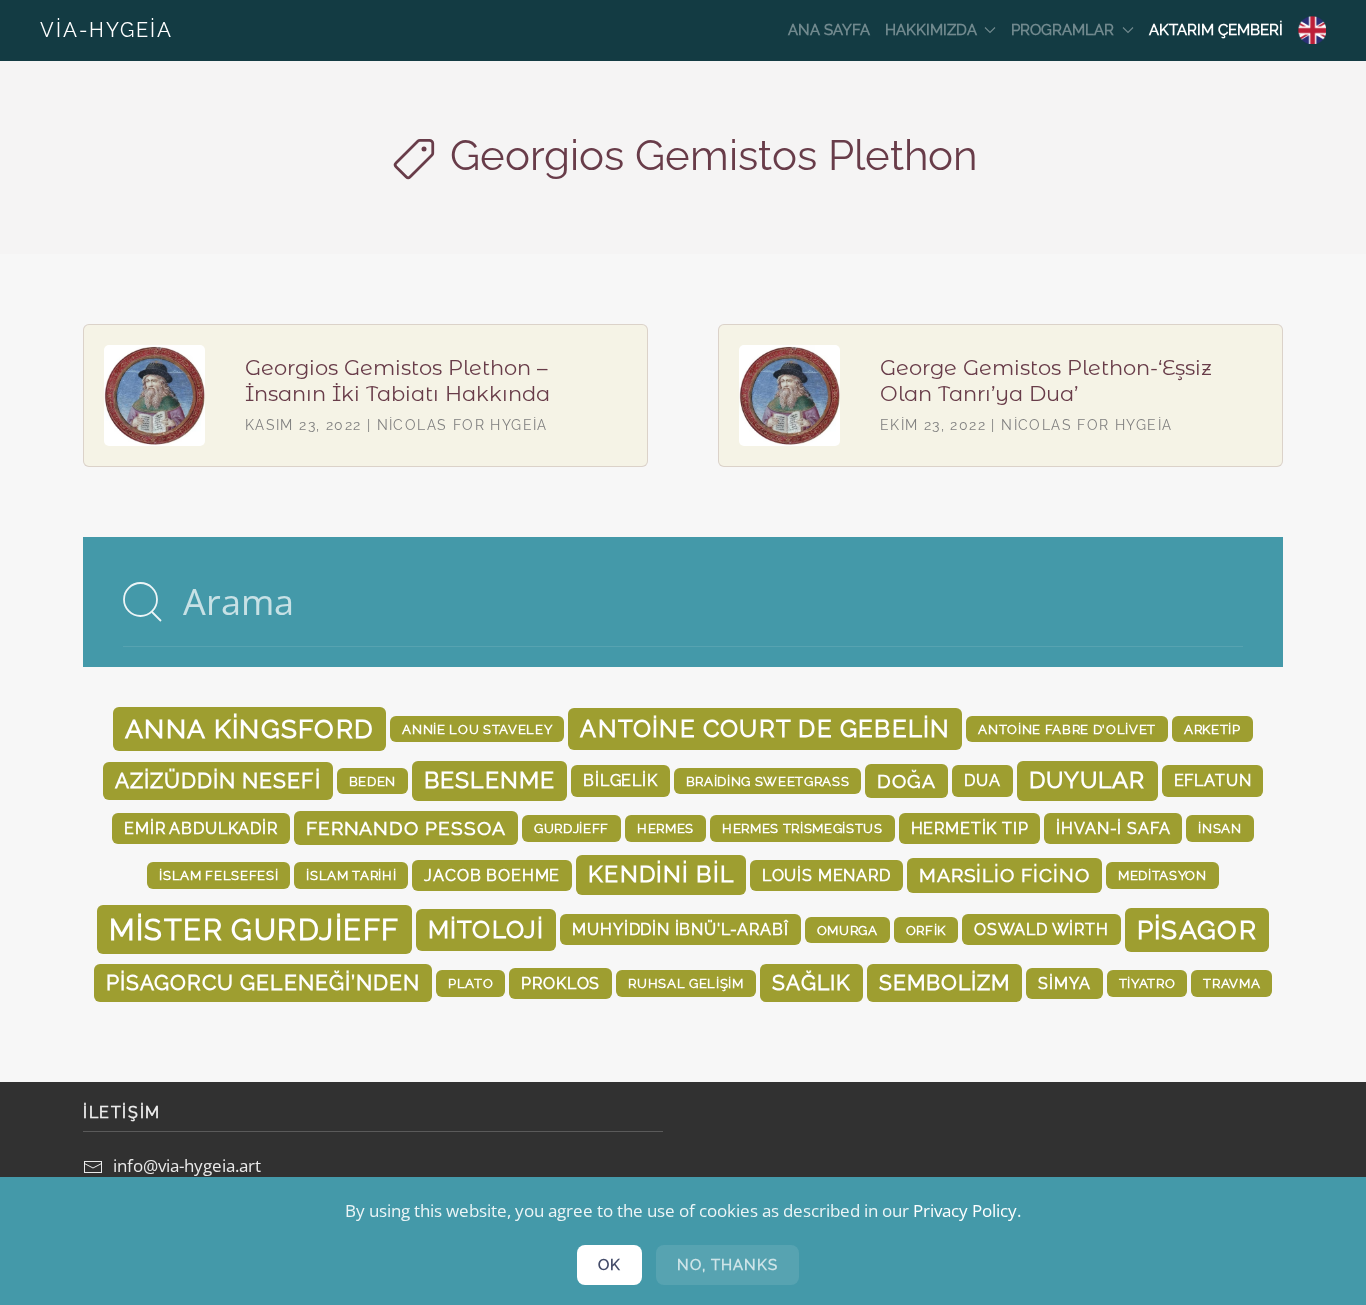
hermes (665, 828)
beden (372, 781)
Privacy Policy (965, 1210)
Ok (609, 1265)
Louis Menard (826, 875)
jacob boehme (492, 875)
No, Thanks (727, 1265)
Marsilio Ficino (1004, 875)
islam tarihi (351, 875)
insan (1219, 828)
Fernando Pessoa (406, 828)
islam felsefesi (218, 875)
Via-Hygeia (106, 30)
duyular (1087, 780)
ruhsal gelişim (685, 983)
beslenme (489, 780)
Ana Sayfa (829, 30)
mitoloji (486, 929)
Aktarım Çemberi (1216, 30)
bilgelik (620, 780)
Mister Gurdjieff (254, 929)
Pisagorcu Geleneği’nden (263, 982)
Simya (1064, 983)
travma (1231, 983)
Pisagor (1197, 930)
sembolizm (945, 982)
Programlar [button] (1062, 30)
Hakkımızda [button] (931, 30)
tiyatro (1147, 983)
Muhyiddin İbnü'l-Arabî (680, 929)
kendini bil (661, 874)
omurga (847, 930)
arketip (1212, 729)
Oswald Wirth (1041, 929)
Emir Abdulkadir (200, 828)
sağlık (811, 982)
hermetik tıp (970, 828)
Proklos (560, 983)
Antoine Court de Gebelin (765, 728)
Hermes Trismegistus (802, 828)
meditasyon (1162, 875)
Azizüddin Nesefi (218, 780)
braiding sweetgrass (768, 781)
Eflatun (1213, 780)
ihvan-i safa (1113, 828)
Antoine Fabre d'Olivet (1067, 729)
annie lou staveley (477, 729)
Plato (470, 983)
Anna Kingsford (249, 729)
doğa (906, 781)
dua (982, 780)
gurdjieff (571, 828)
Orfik (926, 930)
